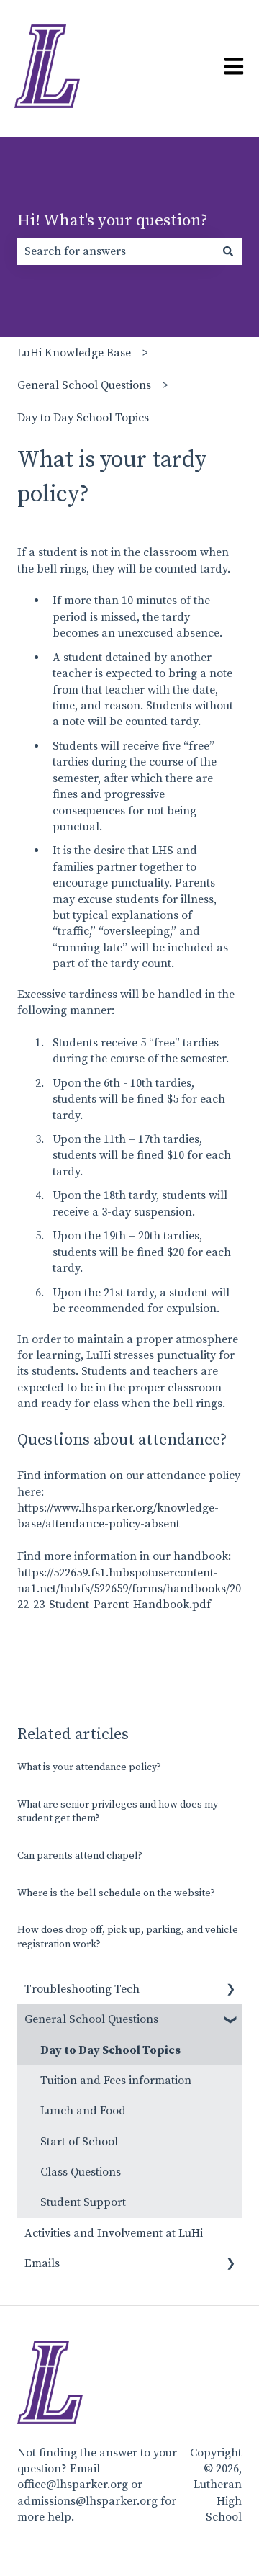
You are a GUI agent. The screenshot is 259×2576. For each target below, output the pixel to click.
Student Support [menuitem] (83, 2202)
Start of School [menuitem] (79, 2142)
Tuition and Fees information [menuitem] (116, 2081)
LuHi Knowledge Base (74, 353)
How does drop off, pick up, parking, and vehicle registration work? (128, 1937)
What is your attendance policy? (89, 1767)
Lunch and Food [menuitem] (83, 2111)
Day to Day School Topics (83, 418)
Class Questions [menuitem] (81, 2172)
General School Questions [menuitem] (91, 2019)
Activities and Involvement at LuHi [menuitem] (114, 2233)
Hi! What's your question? (113, 221)
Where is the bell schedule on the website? (116, 1893)
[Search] (228, 251)
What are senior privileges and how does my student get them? (118, 1812)
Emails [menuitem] (42, 2263)
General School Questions (84, 385)
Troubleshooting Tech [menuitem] (82, 1989)
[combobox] (116, 251)
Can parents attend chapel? (80, 1856)
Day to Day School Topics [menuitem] (110, 2050)
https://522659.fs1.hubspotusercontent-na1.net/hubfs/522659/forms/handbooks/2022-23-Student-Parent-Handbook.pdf (129, 1589)
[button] (230, 1990)
